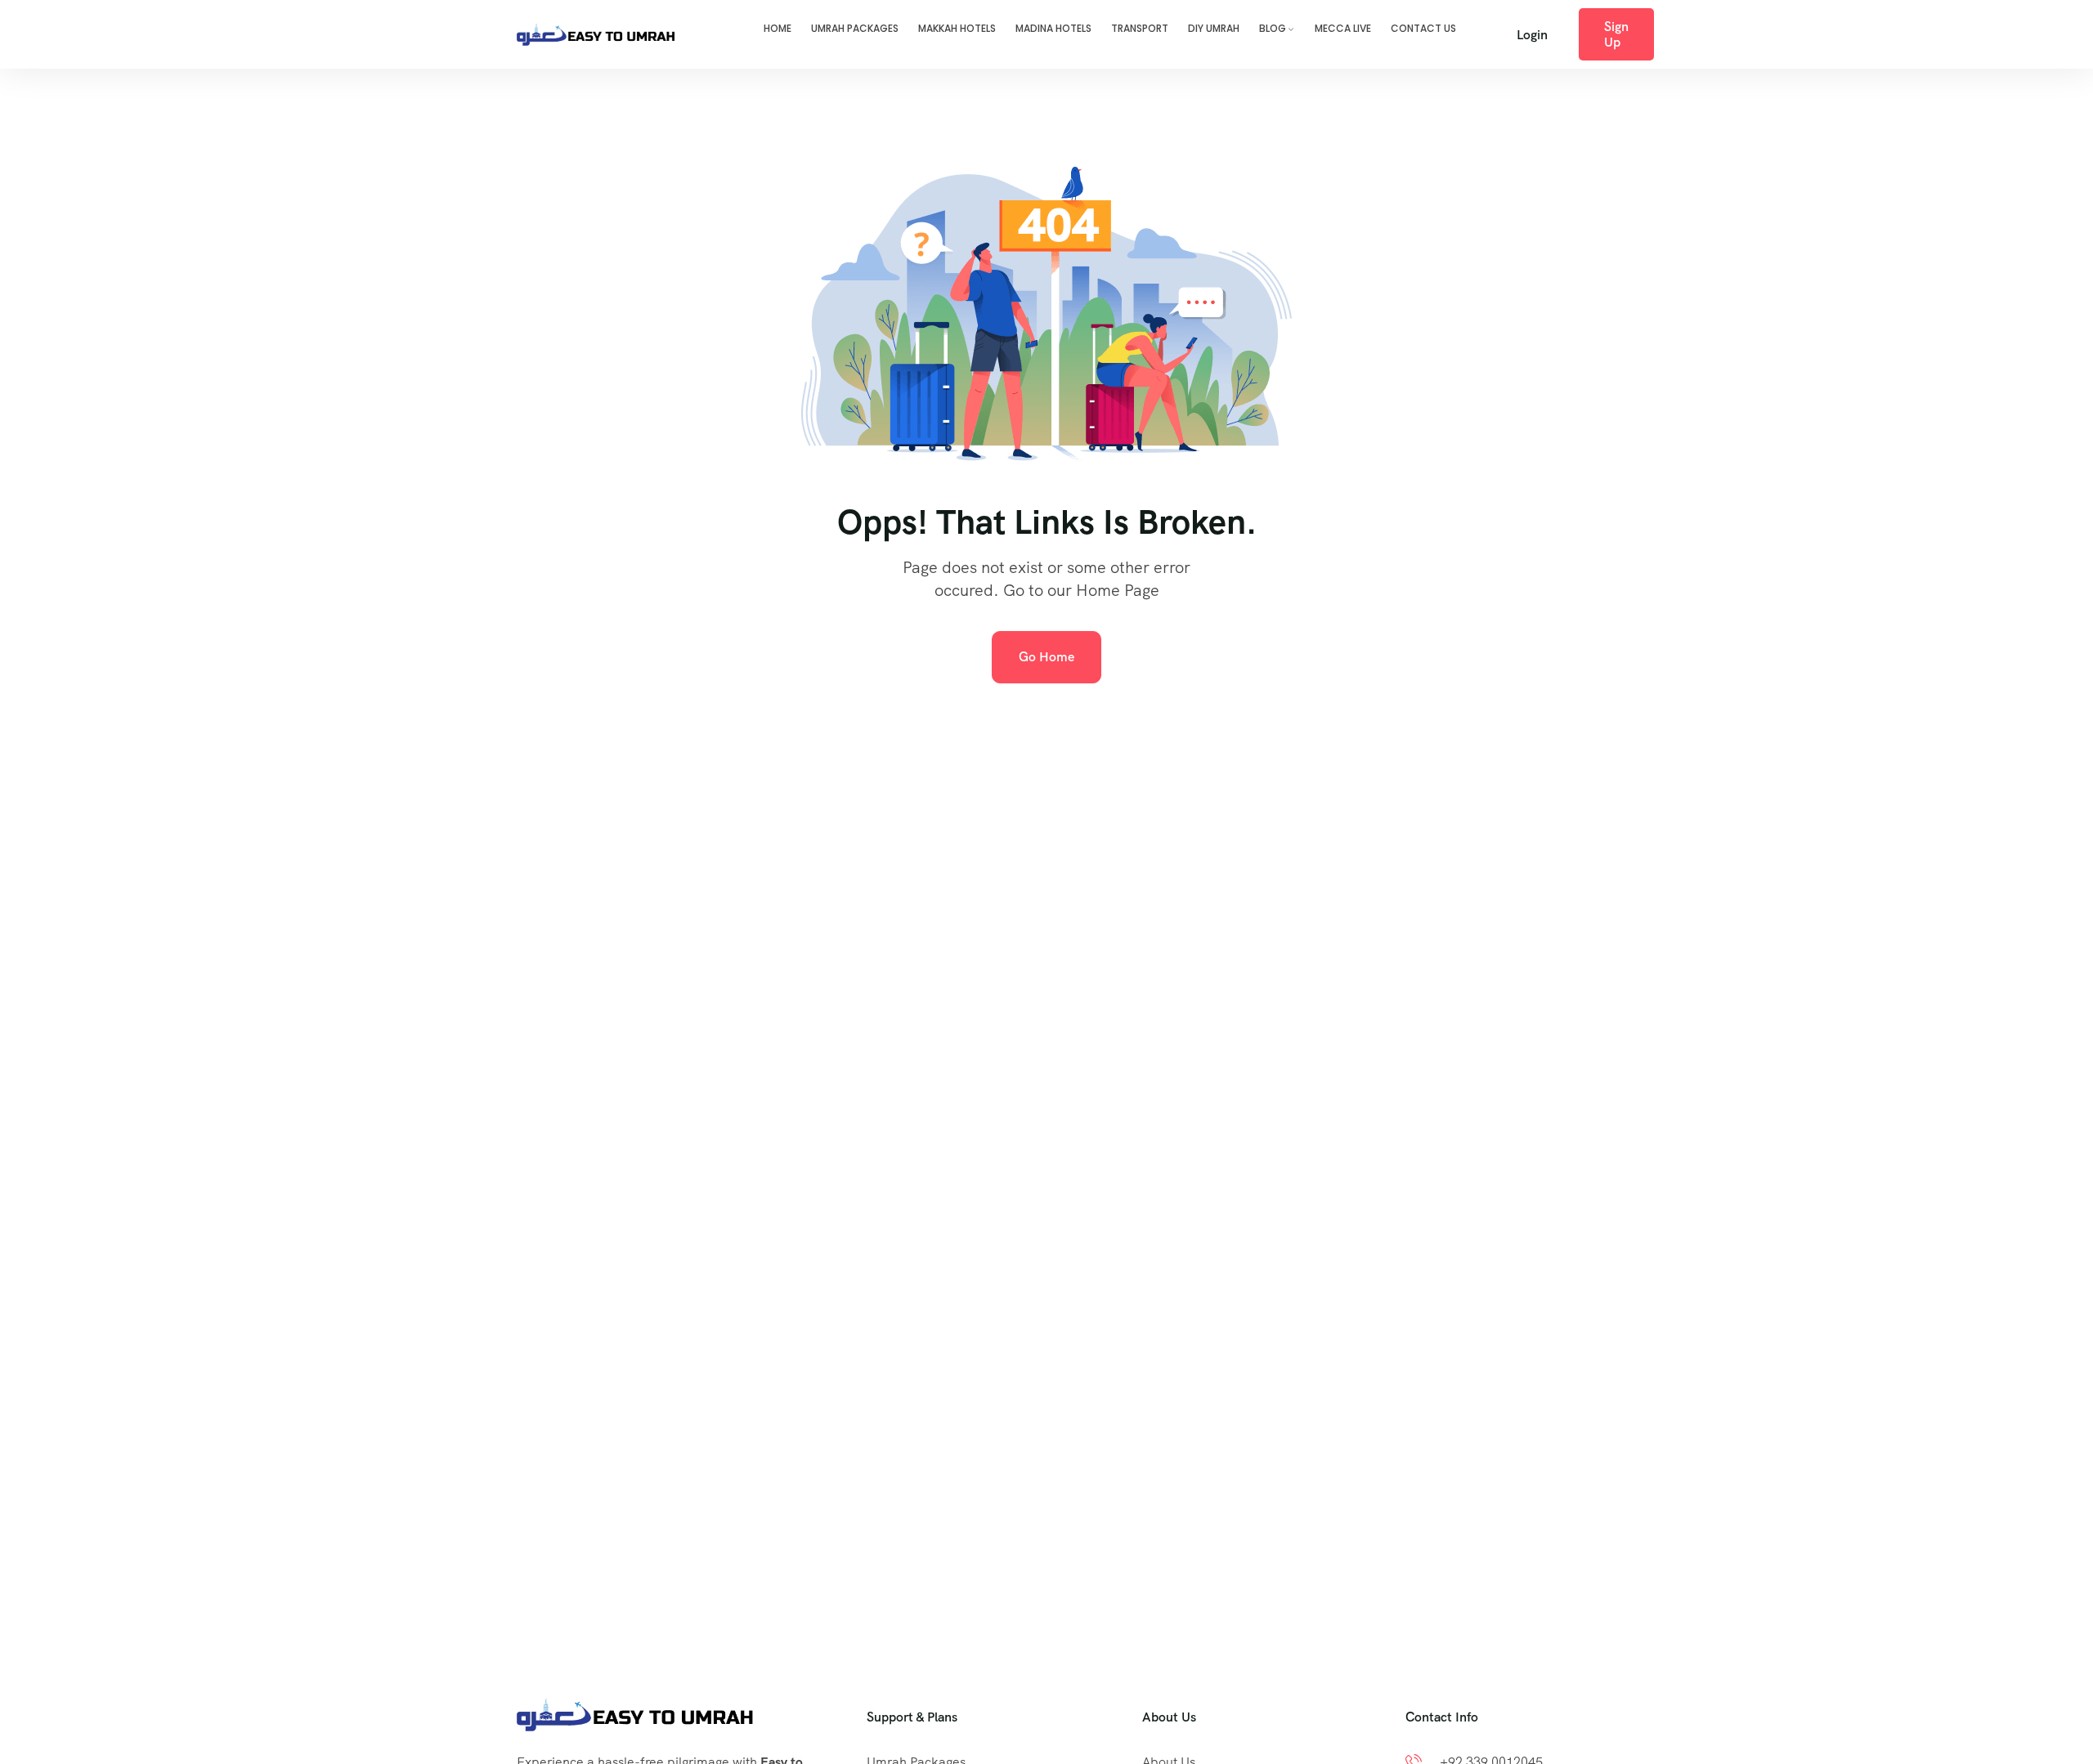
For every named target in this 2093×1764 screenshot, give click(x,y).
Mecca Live (1343, 28)
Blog (1273, 28)
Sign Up (1616, 34)
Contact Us (1423, 28)
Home (778, 28)
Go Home (1046, 657)
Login (1532, 35)
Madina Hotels (1053, 28)
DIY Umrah (1214, 28)
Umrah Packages (855, 28)
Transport (1140, 28)
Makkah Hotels (957, 28)
